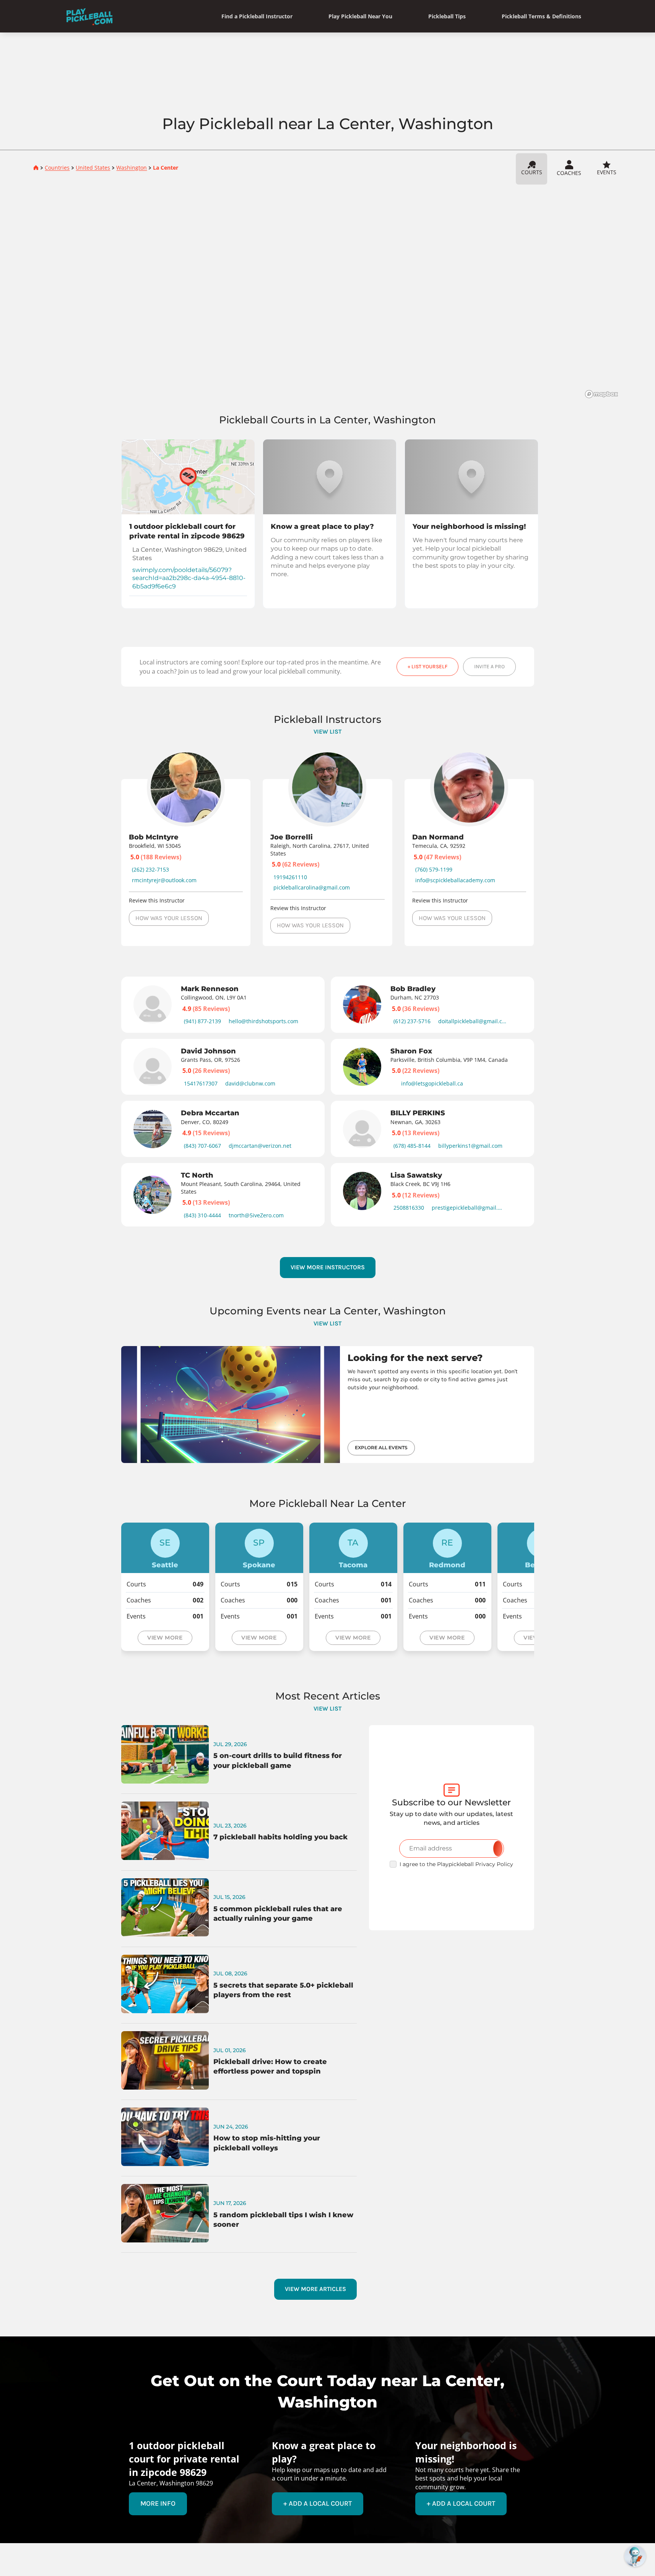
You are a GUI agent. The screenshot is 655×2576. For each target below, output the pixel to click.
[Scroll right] (550, 1098)
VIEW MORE (165, 1638)
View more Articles (315, 2289)
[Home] (89, 16)
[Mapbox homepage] (601, 394)
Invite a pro (489, 667)
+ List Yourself (427, 667)
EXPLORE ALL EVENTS (381, 1448)
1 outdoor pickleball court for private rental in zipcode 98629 (187, 531)
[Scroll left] (105, 1098)
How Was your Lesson (169, 918)
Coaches (569, 173)
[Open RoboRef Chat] (635, 2556)
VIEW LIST (327, 731)
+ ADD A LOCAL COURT (318, 2503)
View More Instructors (328, 1267)
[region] (328, 294)
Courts (532, 172)
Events (607, 172)
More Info (158, 2503)
